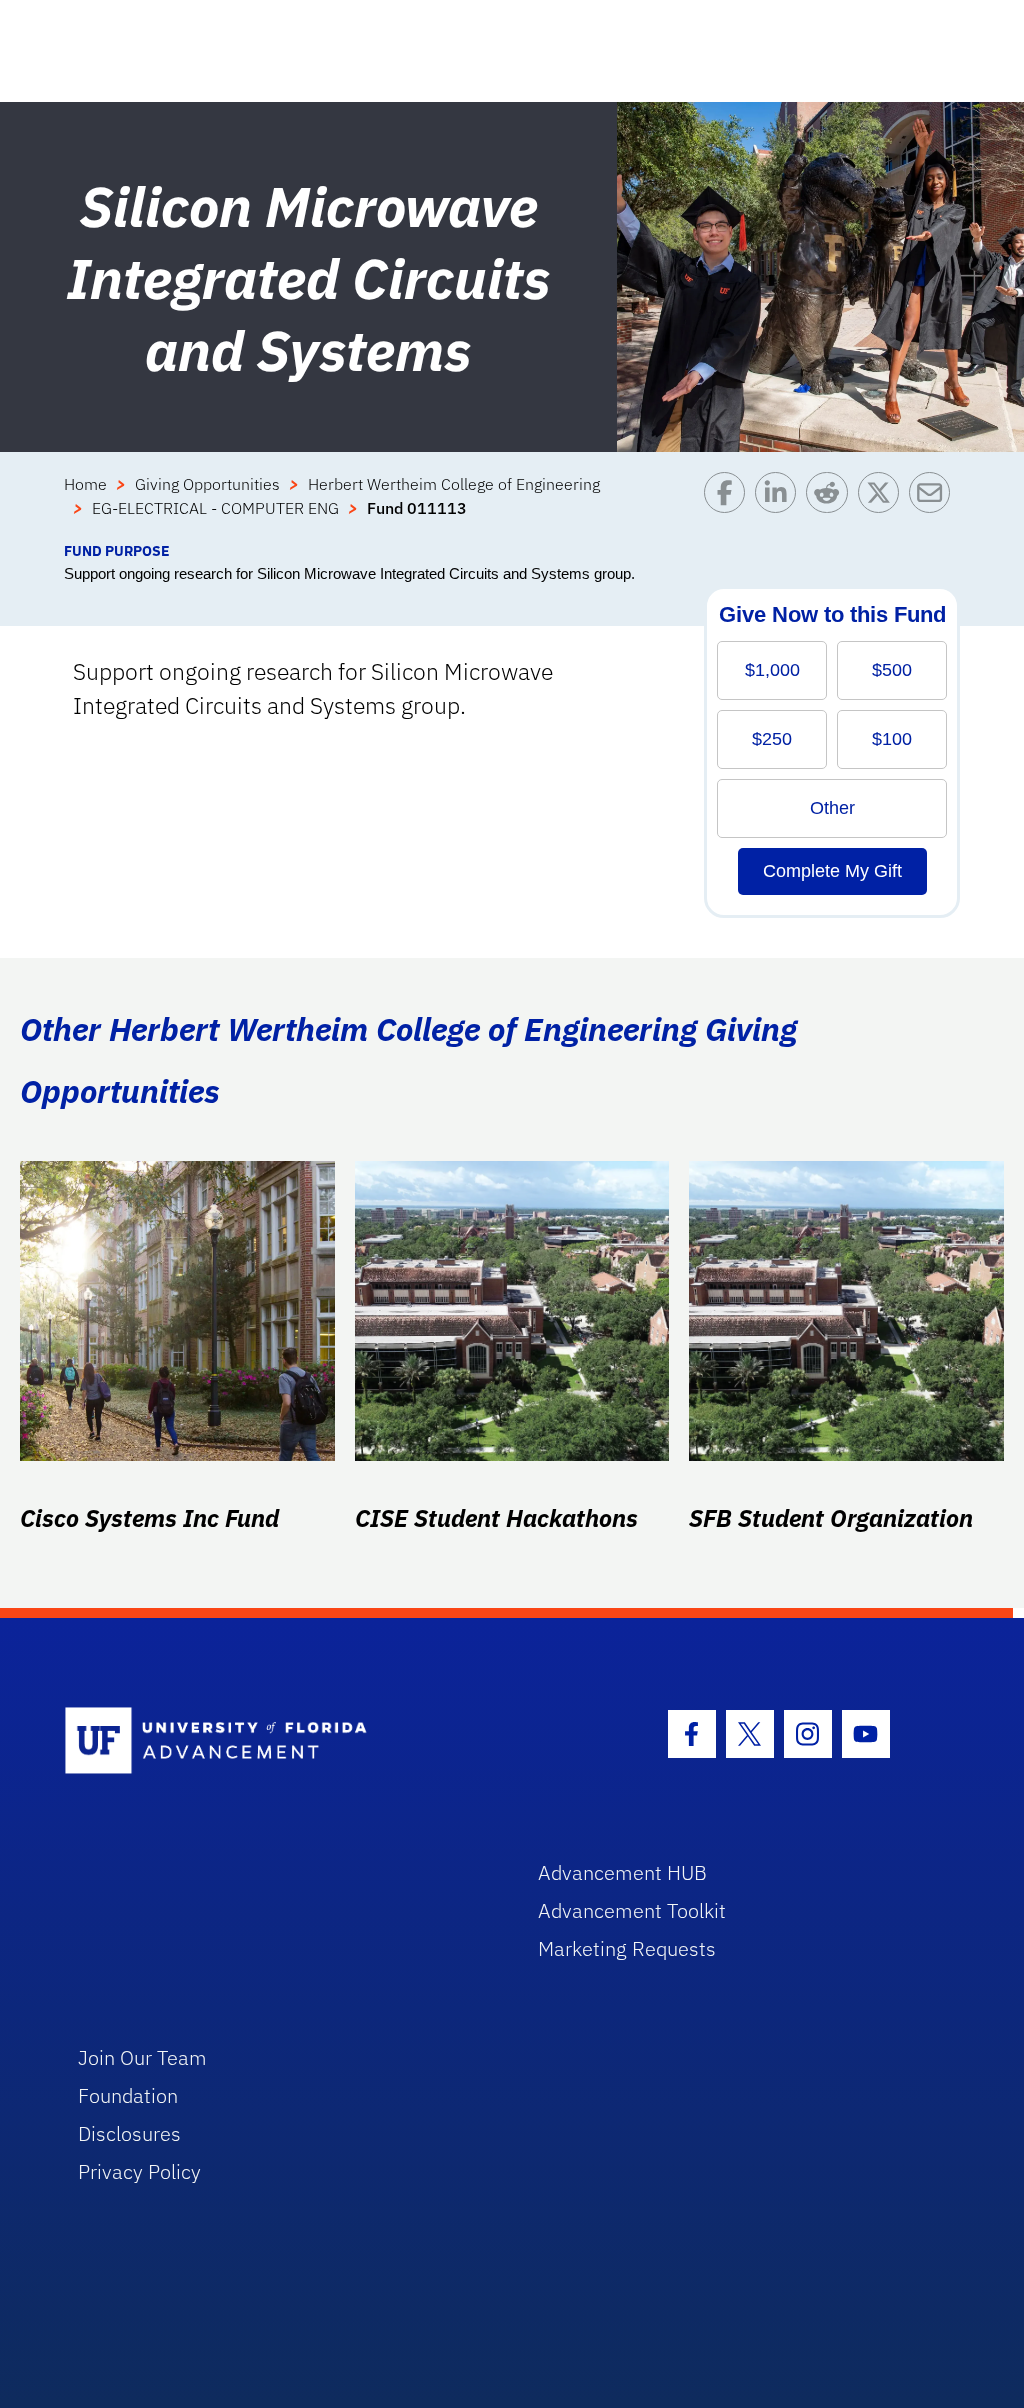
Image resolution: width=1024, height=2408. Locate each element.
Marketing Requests (627, 1948)
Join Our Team (142, 2057)
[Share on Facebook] (729, 506)
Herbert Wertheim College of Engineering (454, 484)
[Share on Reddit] (831, 506)
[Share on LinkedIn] (780, 506)
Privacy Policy (139, 2171)
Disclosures (129, 2133)
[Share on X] (883, 506)
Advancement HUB (622, 1872)
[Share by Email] (934, 506)
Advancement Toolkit (632, 1910)
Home (85, 484)
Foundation (128, 2095)
